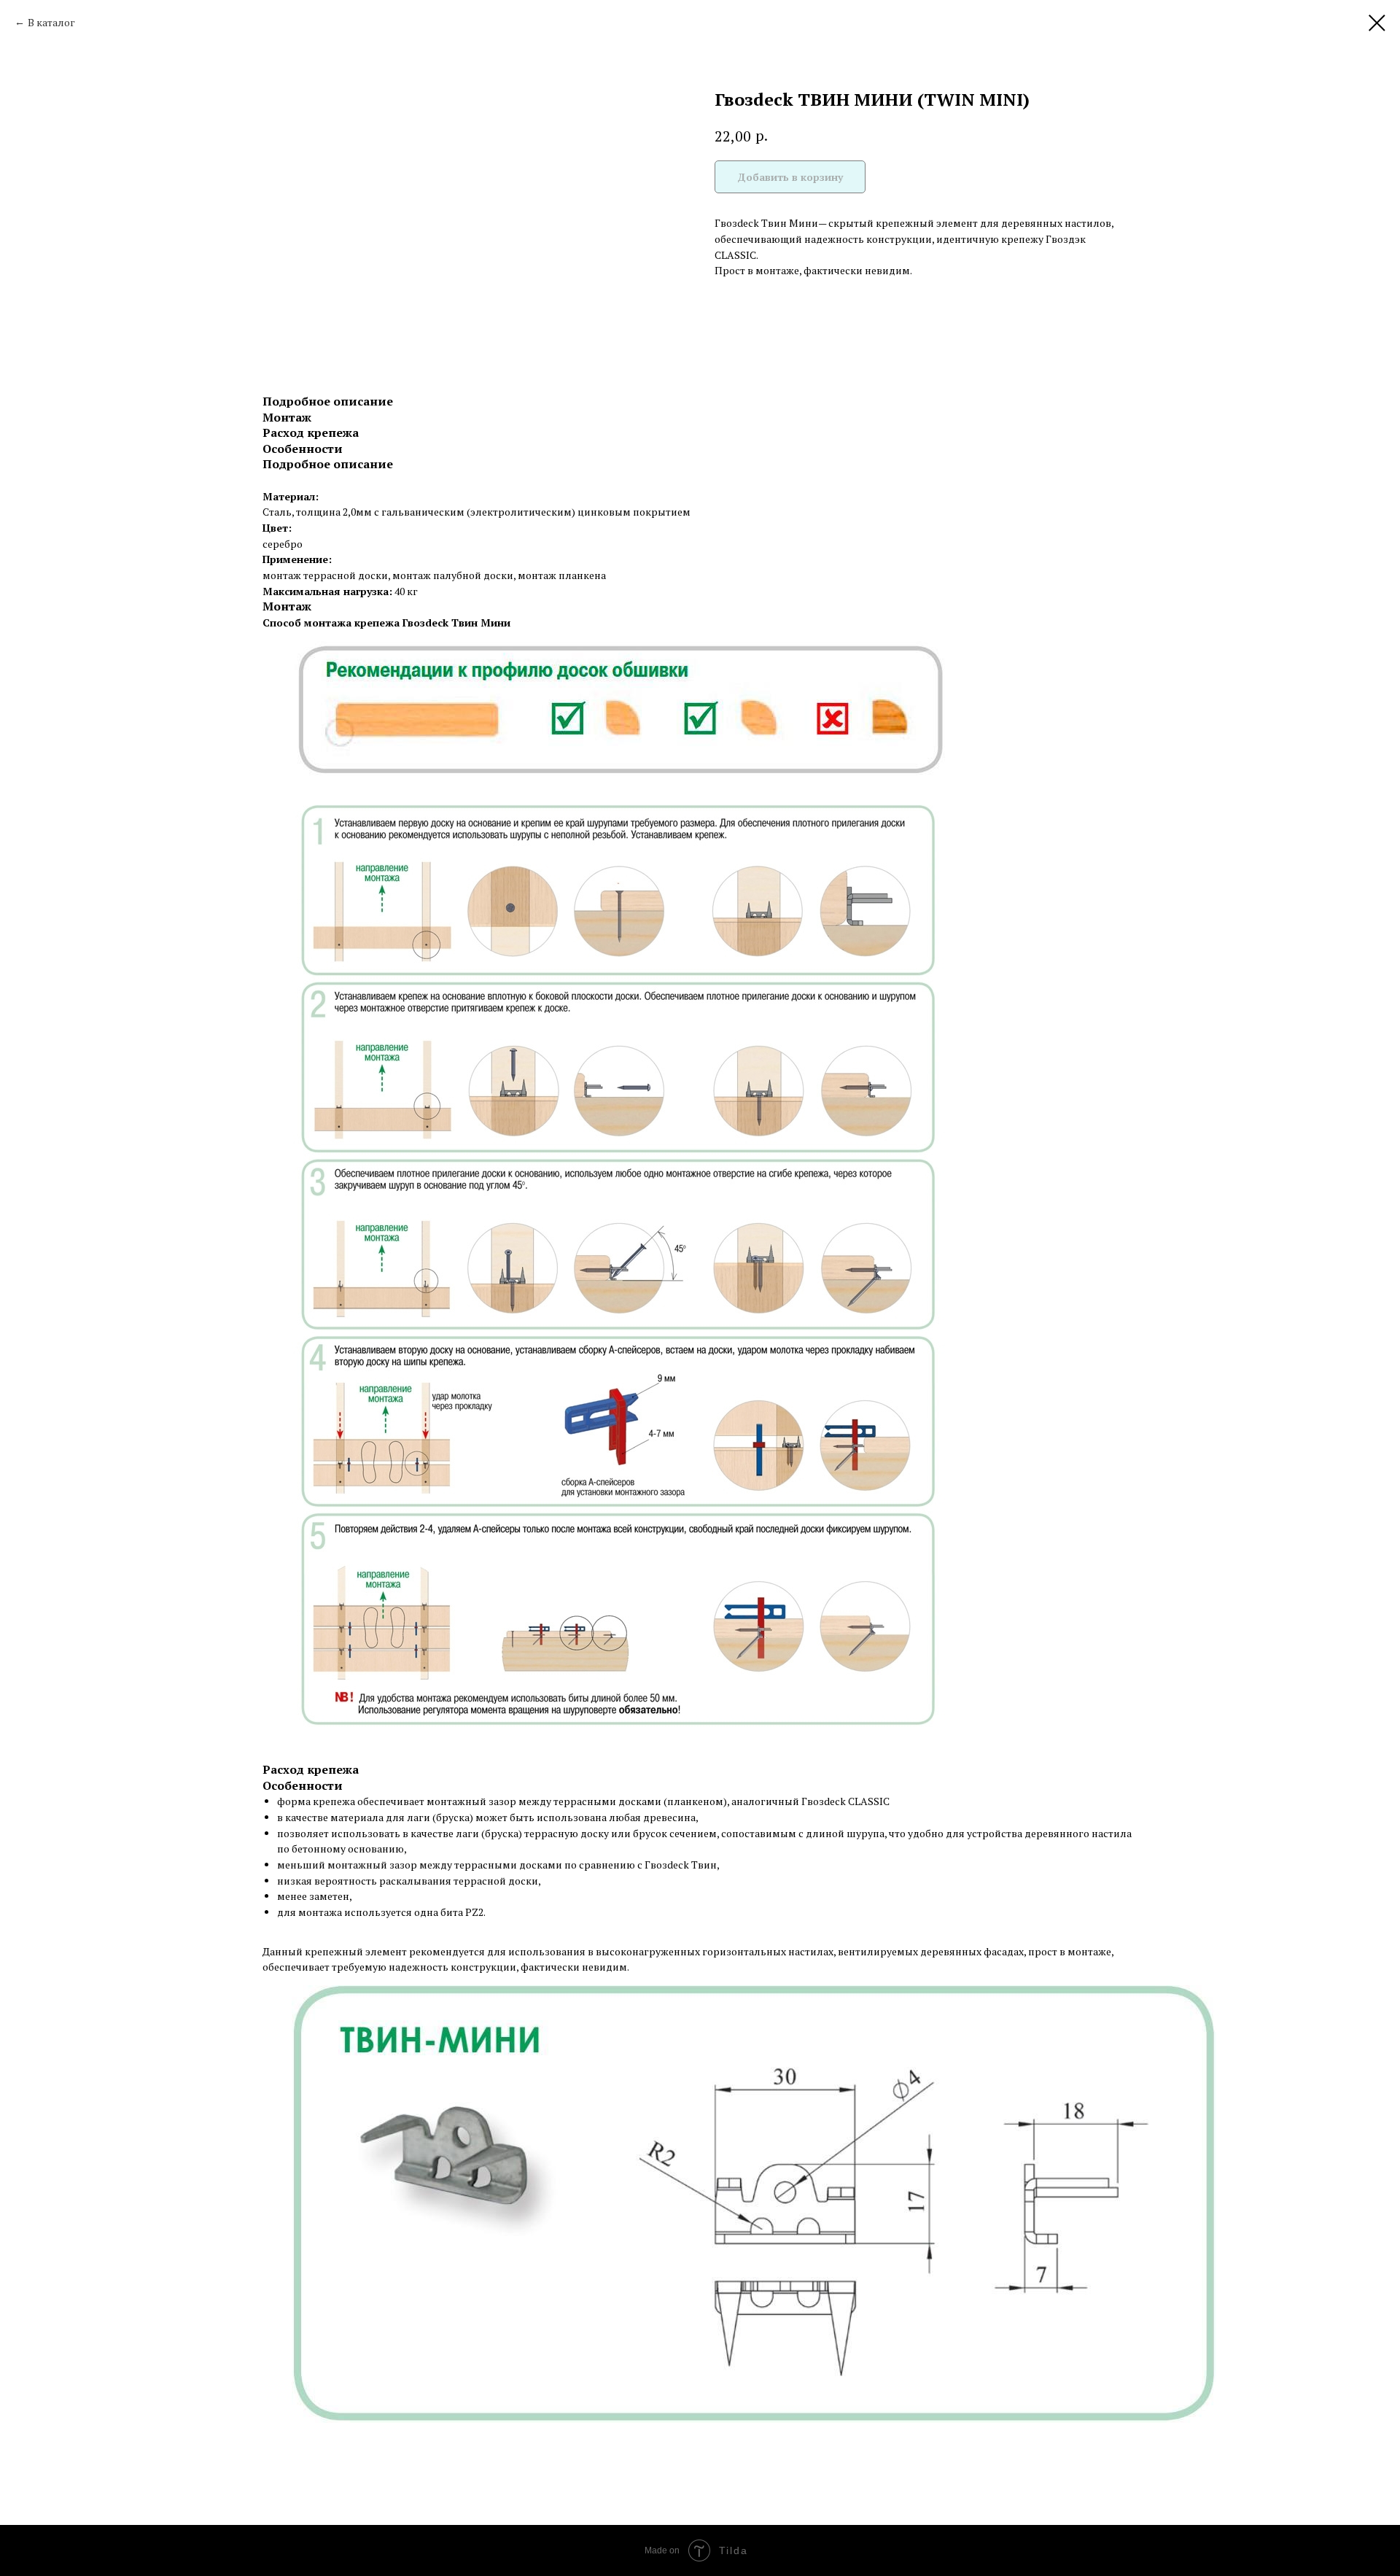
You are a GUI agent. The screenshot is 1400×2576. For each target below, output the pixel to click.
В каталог (51, 22)
